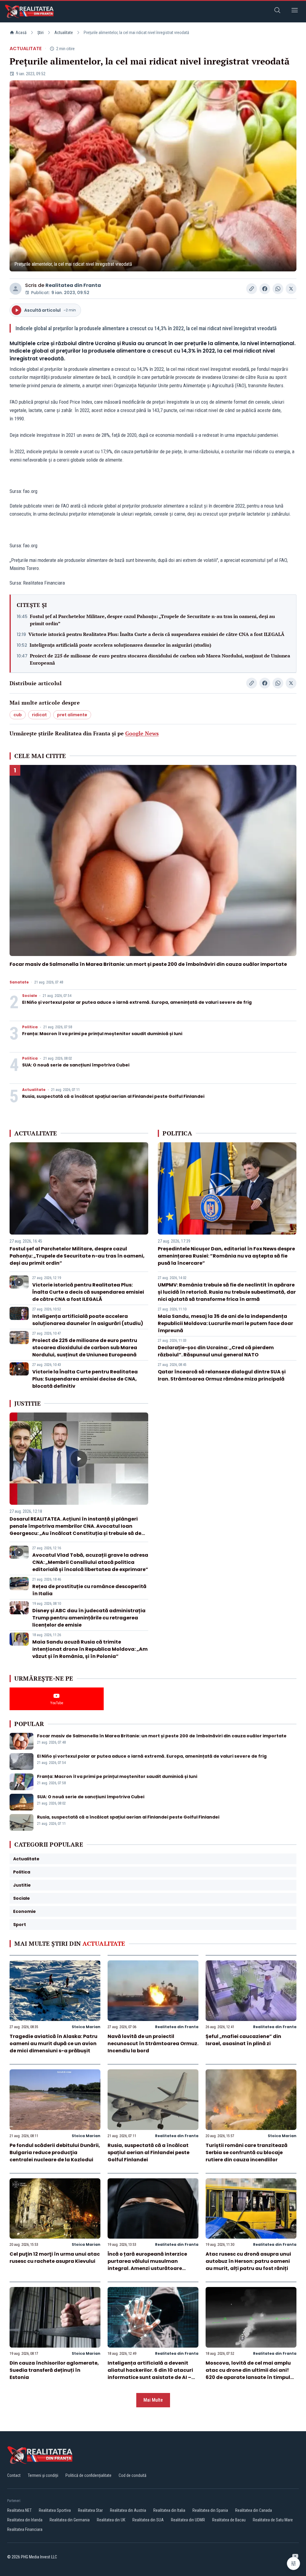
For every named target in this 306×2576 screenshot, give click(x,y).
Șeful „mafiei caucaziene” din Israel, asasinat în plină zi (243, 2040)
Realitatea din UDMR (188, 2520)
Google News (142, 733)
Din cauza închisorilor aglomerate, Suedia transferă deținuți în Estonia (54, 2370)
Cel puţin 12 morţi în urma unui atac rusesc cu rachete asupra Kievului (55, 2258)
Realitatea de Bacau (229, 2520)
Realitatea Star (90, 2510)
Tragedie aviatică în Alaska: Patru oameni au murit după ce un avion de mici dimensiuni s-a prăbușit (53, 2044)
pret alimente (72, 715)
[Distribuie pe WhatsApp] (278, 289)
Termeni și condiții (43, 2475)
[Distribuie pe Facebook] (265, 289)
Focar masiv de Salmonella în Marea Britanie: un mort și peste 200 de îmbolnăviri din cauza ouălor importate (148, 964)
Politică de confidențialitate (88, 2475)
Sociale (30, 996)
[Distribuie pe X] (291, 289)
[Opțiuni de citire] (293, 2563)
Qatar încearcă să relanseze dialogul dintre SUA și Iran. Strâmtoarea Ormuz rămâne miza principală (222, 1375)
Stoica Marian (86, 2027)
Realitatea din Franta (73, 285)
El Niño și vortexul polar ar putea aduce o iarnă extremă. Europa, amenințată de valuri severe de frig (137, 1002)
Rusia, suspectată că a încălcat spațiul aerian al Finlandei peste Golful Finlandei (113, 1096)
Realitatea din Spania (210, 2510)
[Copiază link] (252, 289)
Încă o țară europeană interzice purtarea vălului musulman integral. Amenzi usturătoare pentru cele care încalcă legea (147, 2265)
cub (18, 715)
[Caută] (277, 11)
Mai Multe (153, 2400)
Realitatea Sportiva (55, 2510)
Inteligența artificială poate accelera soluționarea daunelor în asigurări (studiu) (120, 645)
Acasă (21, 33)
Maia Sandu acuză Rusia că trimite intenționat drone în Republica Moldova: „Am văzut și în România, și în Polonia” (90, 1649)
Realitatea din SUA (148, 2520)
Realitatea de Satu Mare (273, 2520)
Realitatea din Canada (254, 2510)
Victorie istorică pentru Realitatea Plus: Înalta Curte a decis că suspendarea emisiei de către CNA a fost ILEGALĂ (156, 634)
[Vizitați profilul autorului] (16, 289)
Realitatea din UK (111, 2520)
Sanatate (19, 982)
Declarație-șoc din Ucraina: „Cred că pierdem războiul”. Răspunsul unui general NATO (216, 1351)
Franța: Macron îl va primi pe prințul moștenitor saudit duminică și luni (102, 1034)
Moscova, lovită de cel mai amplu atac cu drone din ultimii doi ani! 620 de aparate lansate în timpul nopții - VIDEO (248, 2374)
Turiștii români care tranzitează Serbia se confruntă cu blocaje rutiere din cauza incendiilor (247, 2152)
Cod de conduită (133, 2475)
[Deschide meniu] (295, 11)
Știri (40, 33)
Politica (30, 1027)
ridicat (39, 715)
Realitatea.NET (19, 2510)
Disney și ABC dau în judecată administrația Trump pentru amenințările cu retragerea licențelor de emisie (89, 1618)
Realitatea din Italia (169, 2510)
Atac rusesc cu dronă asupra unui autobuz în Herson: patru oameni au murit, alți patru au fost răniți (248, 2261)
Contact (14, 2475)
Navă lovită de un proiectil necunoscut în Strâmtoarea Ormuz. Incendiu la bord (153, 2044)
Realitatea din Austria (128, 2510)
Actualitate (64, 33)
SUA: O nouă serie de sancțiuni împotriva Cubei (76, 1065)
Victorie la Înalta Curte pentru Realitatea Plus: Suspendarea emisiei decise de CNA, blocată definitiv (85, 1379)
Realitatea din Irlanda (25, 2520)
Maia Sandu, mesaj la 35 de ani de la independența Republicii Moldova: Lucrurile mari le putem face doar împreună (225, 1323)
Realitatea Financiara (25, 2529)
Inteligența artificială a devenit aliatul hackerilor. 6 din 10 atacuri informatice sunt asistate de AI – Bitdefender (150, 2374)
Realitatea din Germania (70, 2520)
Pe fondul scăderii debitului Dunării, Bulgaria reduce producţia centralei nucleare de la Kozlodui (55, 2152)
